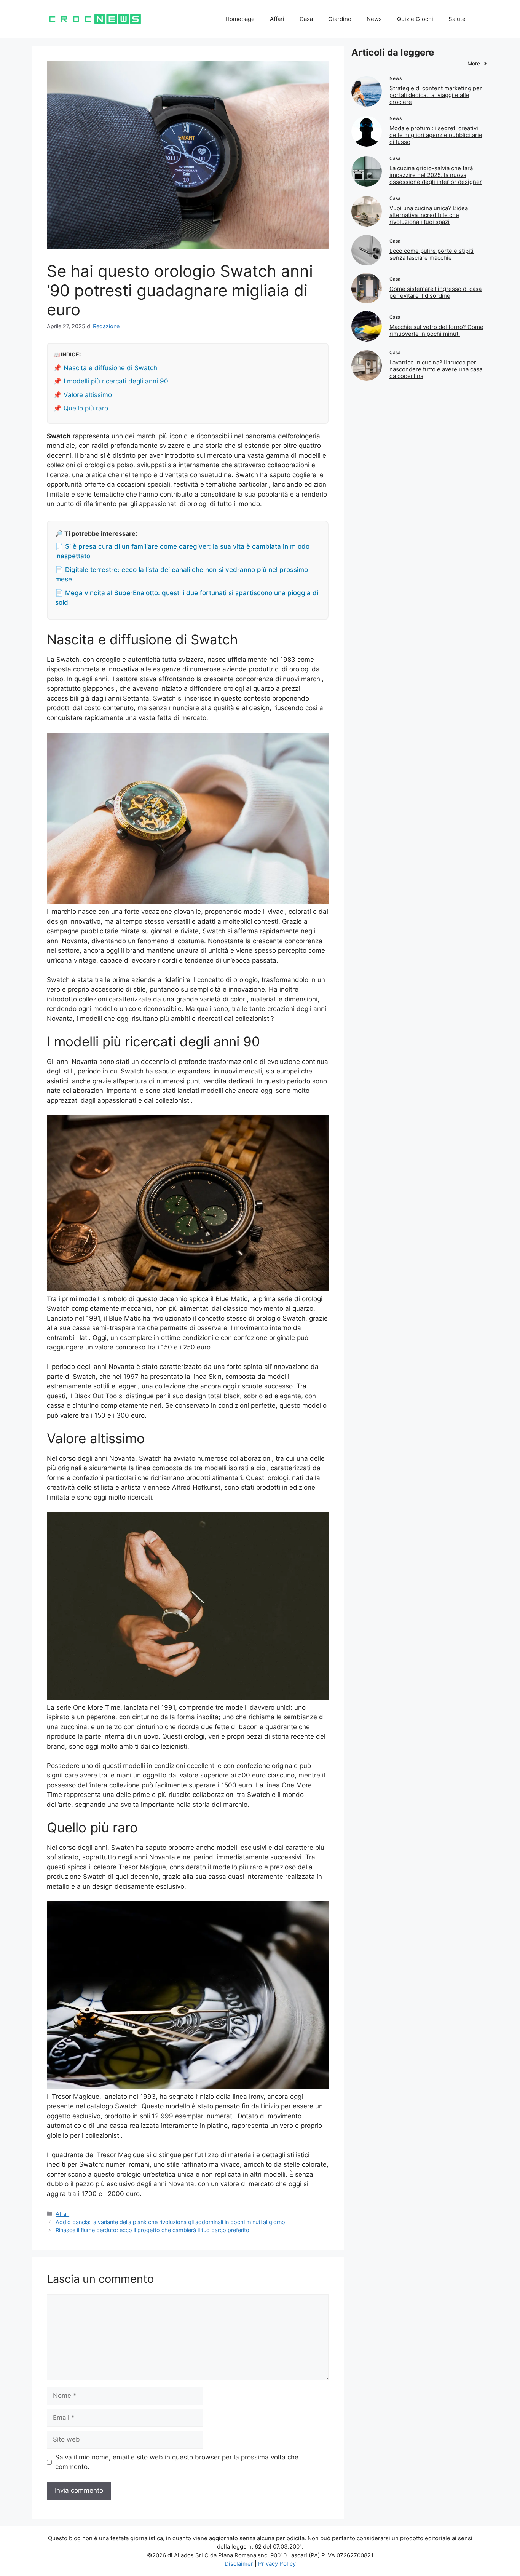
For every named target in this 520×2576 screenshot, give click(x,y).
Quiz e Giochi (415, 19)
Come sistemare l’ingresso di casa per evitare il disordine (435, 292)
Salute (457, 19)
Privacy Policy (277, 2564)
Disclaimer (239, 2564)
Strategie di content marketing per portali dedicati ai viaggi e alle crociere (436, 95)
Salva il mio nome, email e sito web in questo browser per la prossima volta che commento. (177, 2462)
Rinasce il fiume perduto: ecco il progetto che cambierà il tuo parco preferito (152, 2230)
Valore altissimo (88, 395)
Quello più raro (86, 408)
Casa (306, 19)
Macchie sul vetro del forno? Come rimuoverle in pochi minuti (436, 330)
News (374, 19)
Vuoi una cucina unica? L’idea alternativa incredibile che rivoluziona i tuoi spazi (429, 215)
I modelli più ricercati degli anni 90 (116, 381)
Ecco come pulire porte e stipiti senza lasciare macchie (431, 254)
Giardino (340, 19)
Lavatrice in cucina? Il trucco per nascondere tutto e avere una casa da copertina (436, 369)
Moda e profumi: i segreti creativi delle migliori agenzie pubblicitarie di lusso (436, 135)
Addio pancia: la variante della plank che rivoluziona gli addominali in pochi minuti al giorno (170, 2222)
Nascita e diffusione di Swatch (110, 368)
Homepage (240, 19)
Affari (277, 19)
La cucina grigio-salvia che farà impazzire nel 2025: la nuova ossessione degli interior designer (436, 175)
